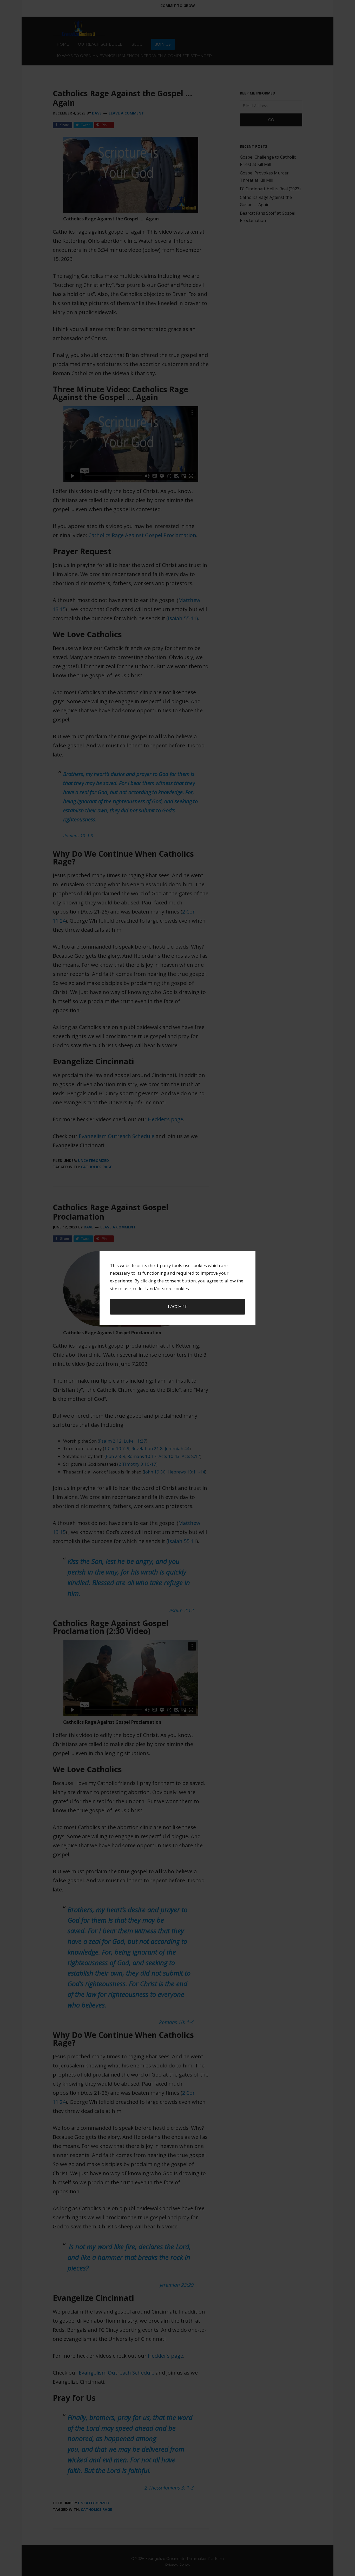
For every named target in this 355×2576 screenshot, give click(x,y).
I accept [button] (177, 1307)
